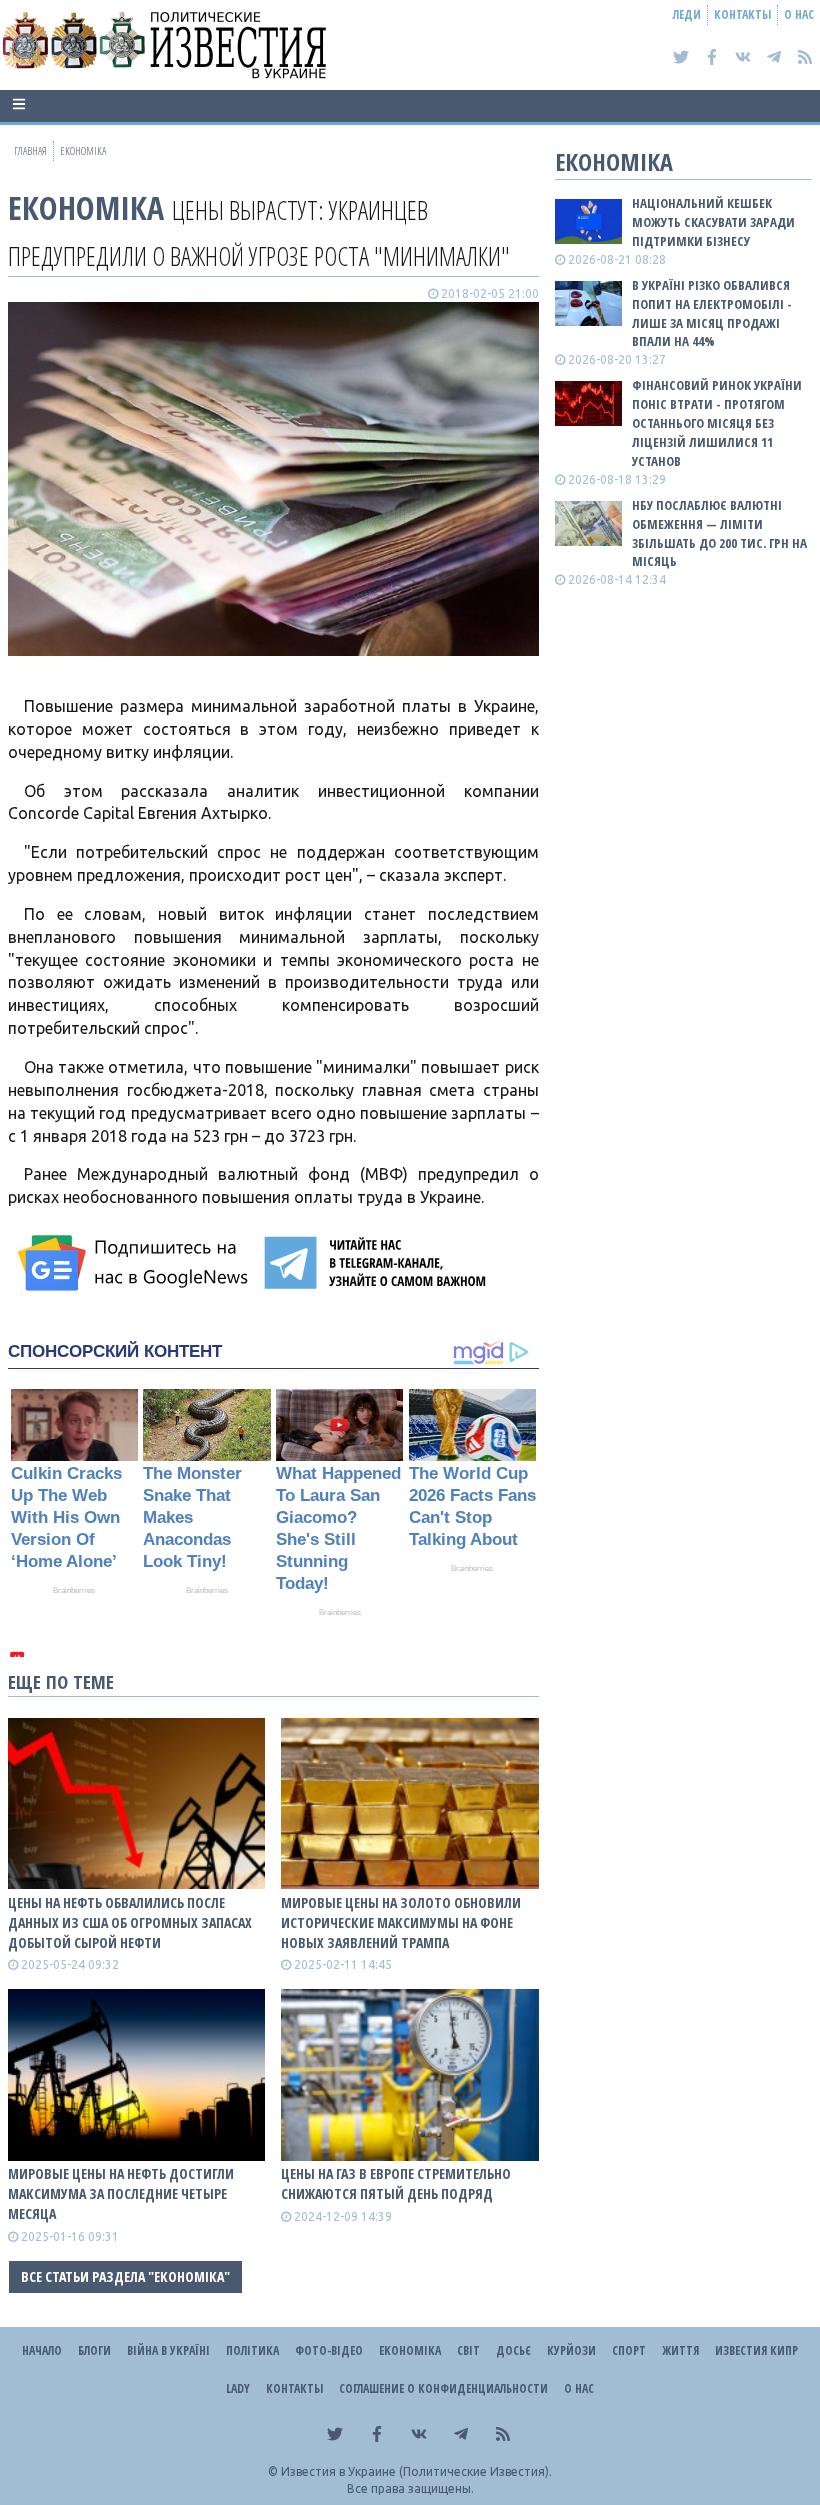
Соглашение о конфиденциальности (443, 2388)
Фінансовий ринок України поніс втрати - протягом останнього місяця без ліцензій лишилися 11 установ (717, 422)
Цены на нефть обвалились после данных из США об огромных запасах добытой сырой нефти (130, 1922)
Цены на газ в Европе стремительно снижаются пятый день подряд (396, 2183)
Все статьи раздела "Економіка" (125, 2276)
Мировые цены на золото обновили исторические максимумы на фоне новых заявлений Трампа (401, 1922)
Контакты (742, 14)
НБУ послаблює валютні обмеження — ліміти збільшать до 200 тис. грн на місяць (719, 533)
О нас (799, 14)
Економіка (86, 207)
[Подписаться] (136, 1263)
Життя (680, 2350)
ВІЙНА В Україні (168, 2350)
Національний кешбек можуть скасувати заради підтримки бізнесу (713, 222)
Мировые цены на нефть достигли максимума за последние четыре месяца (121, 2193)
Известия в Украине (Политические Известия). (416, 2471)
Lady (238, 2388)
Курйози (571, 2350)
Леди (687, 14)
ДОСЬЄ (513, 2350)
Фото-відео (329, 2350)
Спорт (629, 2350)
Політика (252, 2350)
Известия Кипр (756, 2350)
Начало (42, 2350)
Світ (468, 2350)
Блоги (94, 2350)
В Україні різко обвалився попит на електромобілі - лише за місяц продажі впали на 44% (712, 313)
